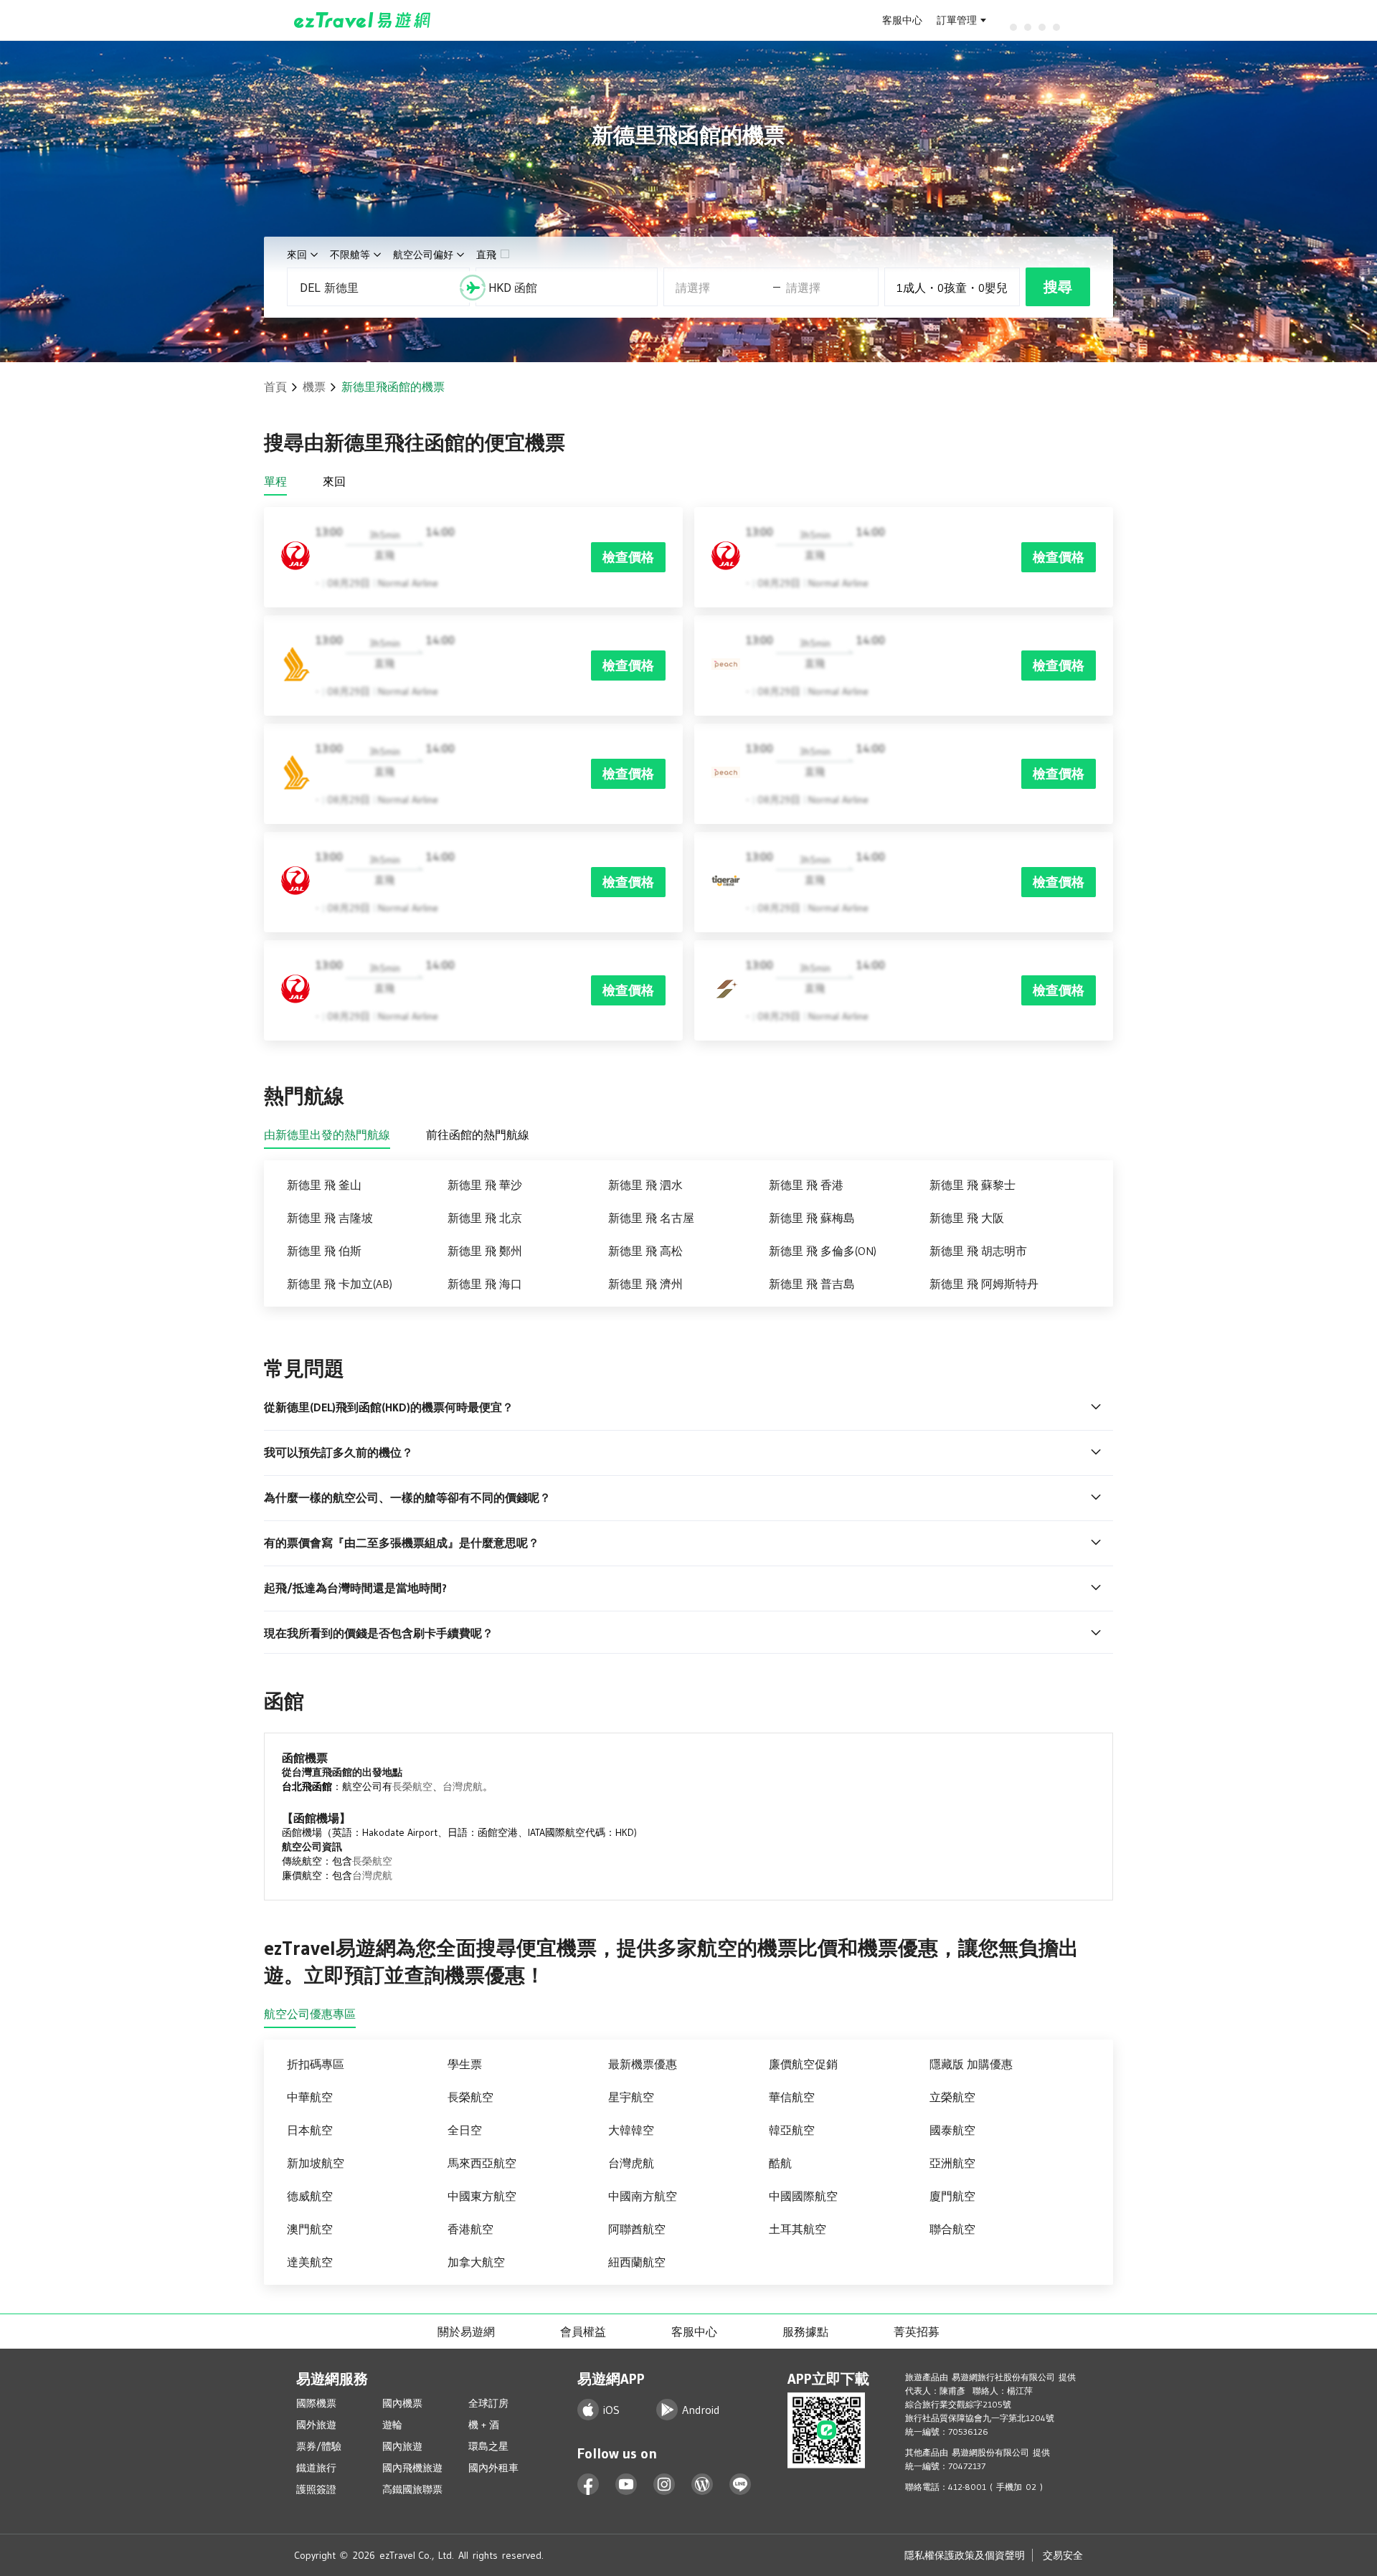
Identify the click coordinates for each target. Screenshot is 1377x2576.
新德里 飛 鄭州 (485, 1251)
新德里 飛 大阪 (967, 1218)
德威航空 (310, 2196)
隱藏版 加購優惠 (971, 2064)
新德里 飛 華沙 (485, 1185)
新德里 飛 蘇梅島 (812, 1218)
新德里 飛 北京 (485, 1218)
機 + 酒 (484, 2425)
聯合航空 (952, 2229)
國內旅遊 (402, 2446)
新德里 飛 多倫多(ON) (823, 1251)
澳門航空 (310, 2229)
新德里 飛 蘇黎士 (973, 1185)
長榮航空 (412, 1786)
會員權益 (583, 2331)
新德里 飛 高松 (645, 1251)
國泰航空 (952, 2130)
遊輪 (392, 2425)
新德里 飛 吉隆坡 (330, 1218)
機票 (314, 387)
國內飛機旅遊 (412, 2468)
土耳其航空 (798, 2229)
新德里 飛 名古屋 (651, 1218)
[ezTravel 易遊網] (363, 20)
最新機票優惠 (643, 2064)
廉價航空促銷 (803, 2064)
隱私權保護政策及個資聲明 (965, 2555)
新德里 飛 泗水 (645, 1185)
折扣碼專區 (316, 2064)
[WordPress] (702, 2485)
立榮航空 (952, 2097)
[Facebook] (588, 2485)
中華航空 (310, 2097)
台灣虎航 (463, 1786)
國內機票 (402, 2403)
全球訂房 (488, 2403)
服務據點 (805, 2331)
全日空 (465, 2130)
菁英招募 (917, 2331)
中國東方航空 (482, 2196)
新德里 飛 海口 (485, 1284)
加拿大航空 (476, 2262)
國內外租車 (493, 2468)
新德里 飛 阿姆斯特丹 (984, 1284)
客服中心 (902, 20)
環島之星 (488, 2446)
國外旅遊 (316, 2425)
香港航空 (470, 2229)
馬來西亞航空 (482, 2163)
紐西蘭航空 (637, 2262)
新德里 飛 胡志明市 (978, 1251)
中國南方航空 (643, 2196)
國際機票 (316, 2403)
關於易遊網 (466, 2331)
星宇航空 (631, 2097)
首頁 (275, 387)
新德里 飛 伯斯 (324, 1251)
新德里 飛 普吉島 (812, 1284)
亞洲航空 (952, 2163)
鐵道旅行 (316, 2468)
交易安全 (1063, 2555)
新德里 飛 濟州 (645, 1284)
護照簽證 (316, 2489)
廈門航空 (952, 2196)
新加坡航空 (316, 2163)
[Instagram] (664, 2485)
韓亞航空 (792, 2130)
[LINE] (740, 2485)
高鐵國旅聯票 (412, 2489)
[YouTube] (626, 2485)
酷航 (780, 2163)
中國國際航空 (803, 2196)
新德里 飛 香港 (806, 1185)
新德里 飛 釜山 (324, 1185)
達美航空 (310, 2262)
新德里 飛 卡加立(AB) (340, 1284)
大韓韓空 (631, 2130)
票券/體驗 (319, 2446)
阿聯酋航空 (637, 2229)
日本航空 (310, 2130)
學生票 (465, 2064)
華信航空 (792, 2097)
